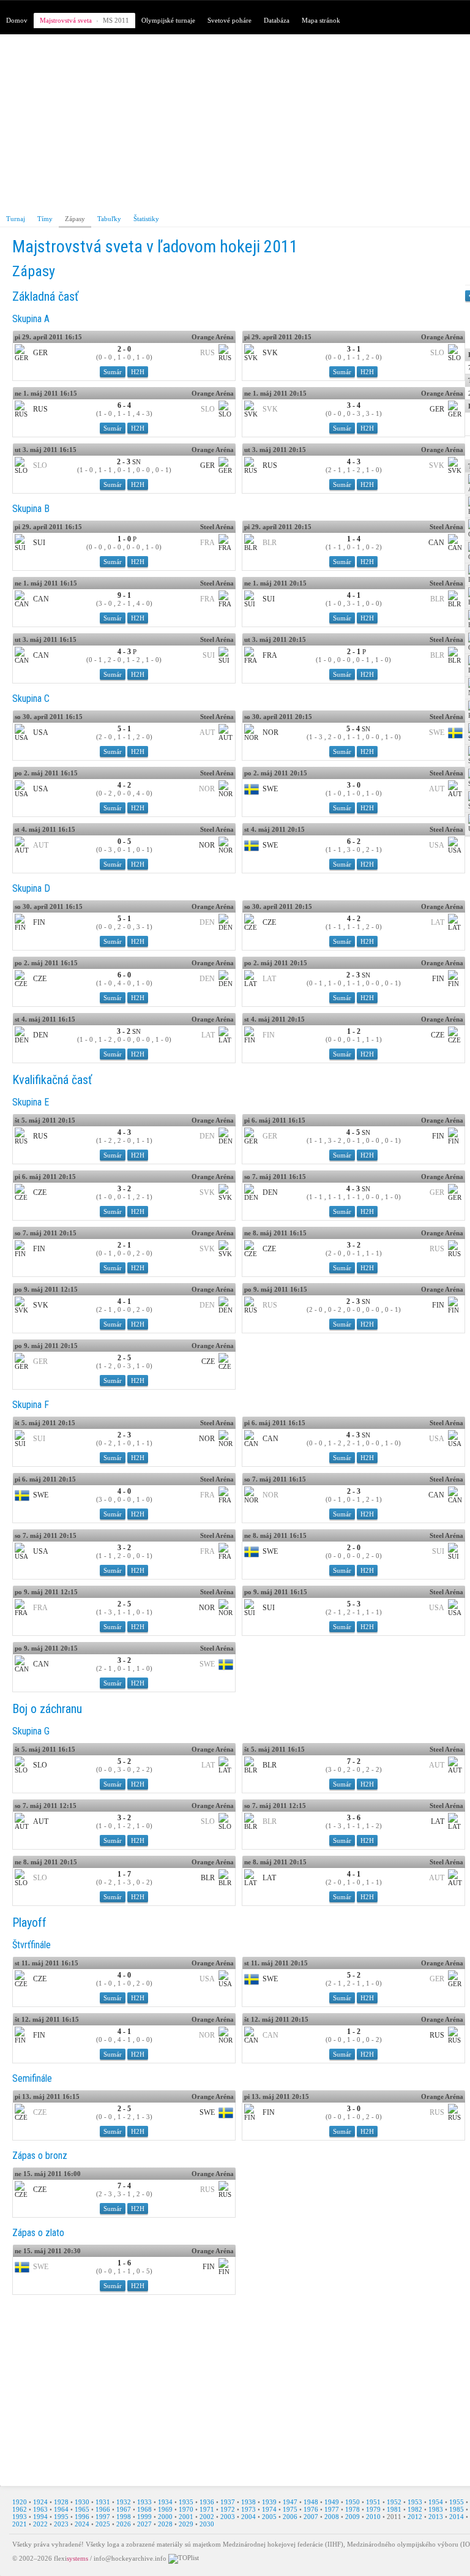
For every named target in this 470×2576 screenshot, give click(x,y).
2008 (332, 2517)
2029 (186, 2524)
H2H (138, 372)
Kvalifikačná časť (52, 1080)
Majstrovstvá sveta (66, 20)
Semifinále (32, 2078)
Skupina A (31, 319)
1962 (20, 2509)
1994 (40, 2517)
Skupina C (31, 699)
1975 (290, 2509)
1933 (144, 2502)
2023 (61, 2524)
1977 (332, 2509)
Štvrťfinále (32, 1945)
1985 (457, 2509)
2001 (186, 2517)
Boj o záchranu (47, 1709)
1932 (124, 2502)
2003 (228, 2517)
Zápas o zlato (38, 2233)
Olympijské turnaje (168, 20)
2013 (436, 2517)
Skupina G (31, 1731)
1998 (124, 2517)
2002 (207, 2517)
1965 (82, 2509)
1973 (248, 2509)
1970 (186, 2509)
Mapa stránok (321, 20)
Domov (17, 20)
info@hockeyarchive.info (130, 2558)
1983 (436, 2509)
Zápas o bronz (40, 2156)
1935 (186, 2502)
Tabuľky (109, 219)
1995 (61, 2517)
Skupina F (31, 1405)
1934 (165, 2502)
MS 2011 (116, 20)
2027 (144, 2524)
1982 (415, 2509)
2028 (165, 2524)
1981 (394, 2509)
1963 (40, 2509)
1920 (20, 2502)
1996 (82, 2517)
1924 (40, 2502)
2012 (415, 2517)
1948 (311, 2502)
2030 (207, 2524)
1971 (207, 2509)
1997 (103, 2517)
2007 (311, 2517)
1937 (228, 2502)
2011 (394, 2517)
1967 (124, 2509)
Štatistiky (146, 219)
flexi (71, 2558)
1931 (103, 2502)
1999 (144, 2517)
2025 (103, 2524)
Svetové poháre (229, 20)
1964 (61, 2509)
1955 (457, 2502)
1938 (248, 2502)
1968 (144, 2509)
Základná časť (45, 296)
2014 (457, 2517)
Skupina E (31, 1102)
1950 (352, 2502)
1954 (436, 2502)
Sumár (113, 372)
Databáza (277, 20)
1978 (352, 2509)
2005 (269, 2517)
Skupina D (31, 888)
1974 (269, 2509)
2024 (82, 2524)
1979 (373, 2509)
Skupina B (31, 509)
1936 (207, 2502)
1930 (82, 2502)
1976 (311, 2509)
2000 (165, 2517)
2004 (248, 2517)
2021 (20, 2524)
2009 (352, 2517)
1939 (269, 2502)
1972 (228, 2509)
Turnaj (16, 219)
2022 (40, 2524)
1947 (290, 2502)
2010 (373, 2517)
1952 (394, 2502)
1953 (415, 2502)
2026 (124, 2524)
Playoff (29, 1923)
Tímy (45, 219)
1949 (332, 2502)
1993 (20, 2517)
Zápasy (75, 219)
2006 (290, 2517)
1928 (61, 2502)
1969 (165, 2509)
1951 (373, 2502)
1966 (103, 2509)
